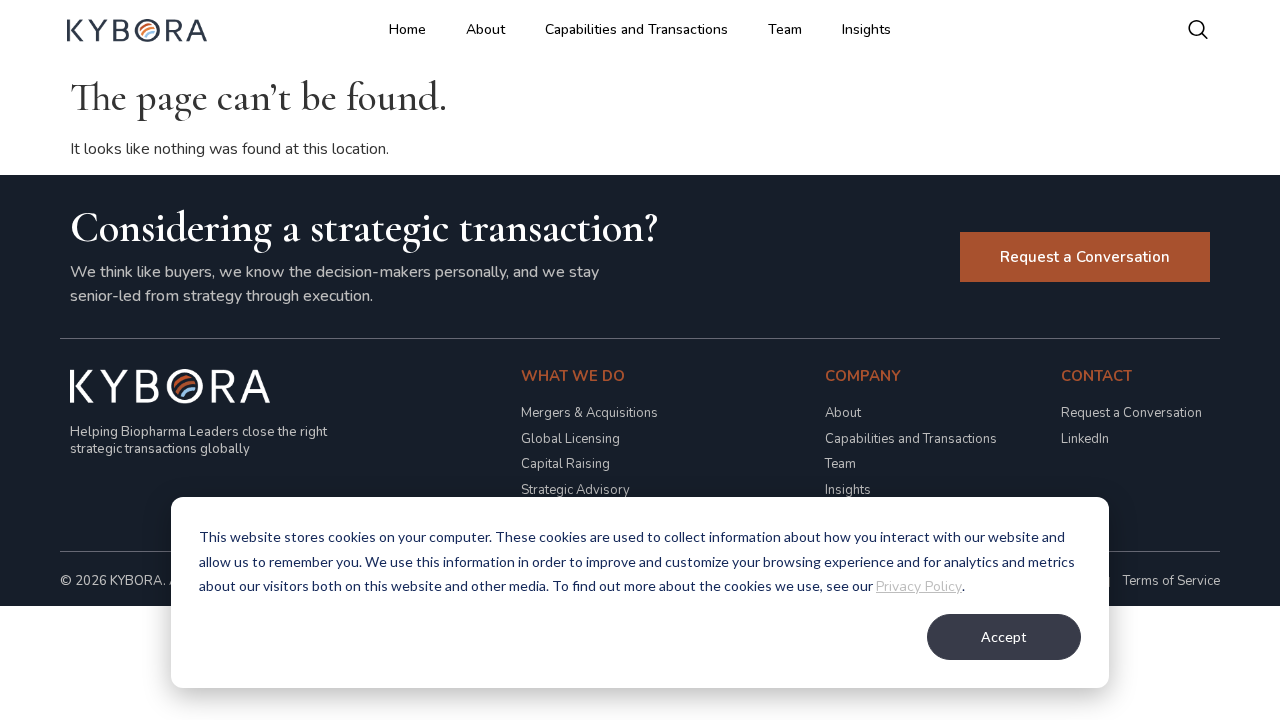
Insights (866, 29)
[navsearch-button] (1198, 30)
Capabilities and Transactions (636, 29)
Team (785, 29)
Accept (1004, 636)
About (485, 29)
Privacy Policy (919, 586)
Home (407, 29)
